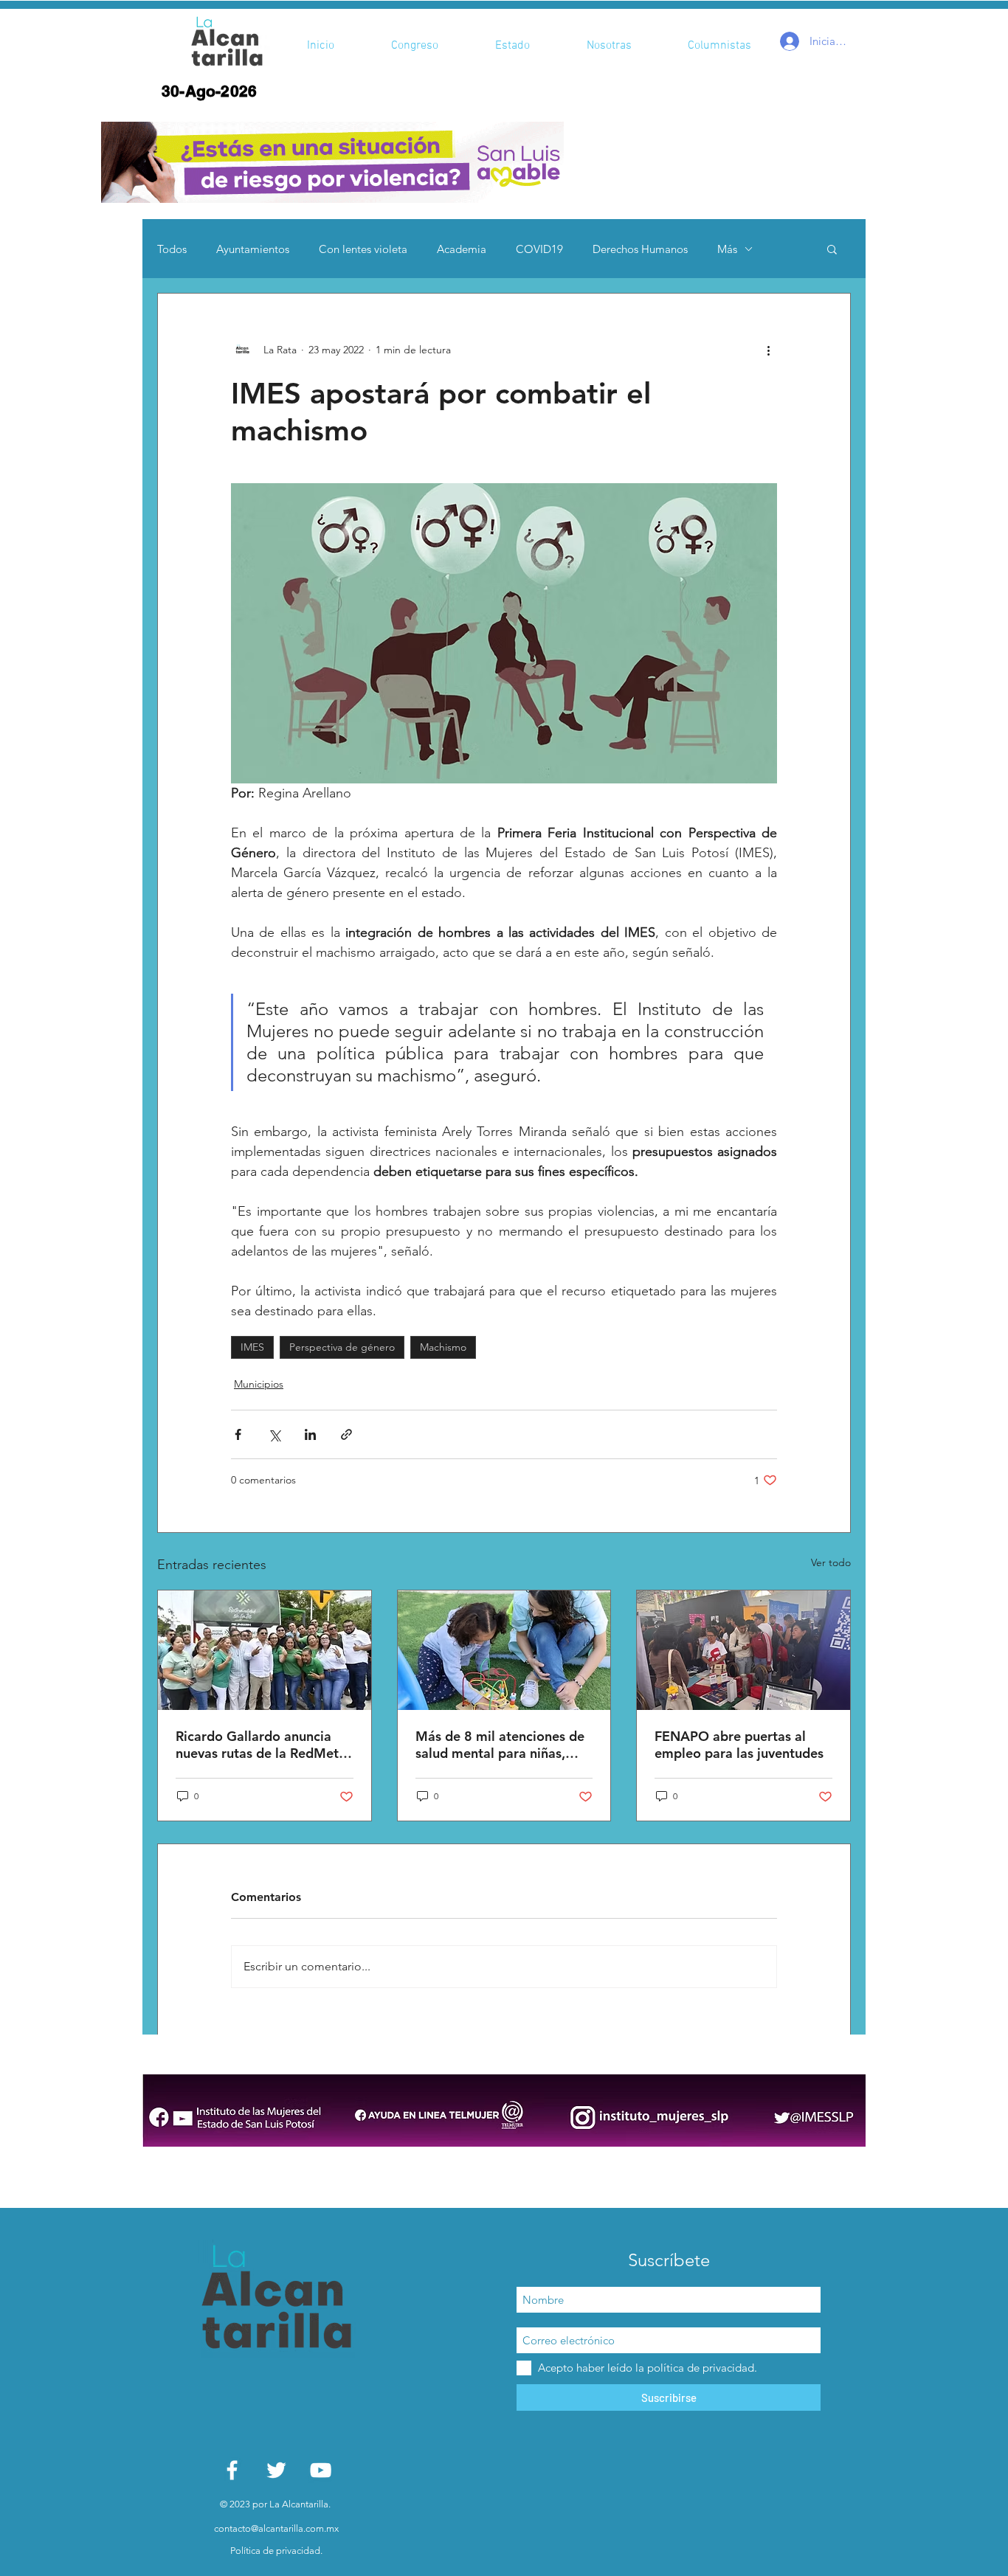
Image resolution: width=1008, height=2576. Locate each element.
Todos (172, 249)
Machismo (443, 1347)
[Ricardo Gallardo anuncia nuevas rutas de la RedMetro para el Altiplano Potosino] (265, 1650)
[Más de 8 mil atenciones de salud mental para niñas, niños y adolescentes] (504, 1650)
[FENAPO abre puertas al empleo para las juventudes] (743, 1650)
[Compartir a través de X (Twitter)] (274, 1434)
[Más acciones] (768, 350)
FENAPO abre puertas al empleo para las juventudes (739, 1745)
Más (727, 249)
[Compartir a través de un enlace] (346, 1434)
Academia (462, 249)
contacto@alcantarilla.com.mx (276, 2528)
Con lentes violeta (363, 249)
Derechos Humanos (640, 249)
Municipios (259, 1384)
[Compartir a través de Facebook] (238, 1434)
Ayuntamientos (253, 249)
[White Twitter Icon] (276, 2470)
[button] (332, 162)
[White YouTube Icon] (321, 2470)
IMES (252, 1347)
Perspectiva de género (342, 1347)
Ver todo (831, 1562)
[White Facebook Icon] (232, 2470)
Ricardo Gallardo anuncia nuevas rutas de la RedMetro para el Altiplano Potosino (264, 1745)
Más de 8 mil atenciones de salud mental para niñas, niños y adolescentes (500, 1745)
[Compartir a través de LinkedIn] (310, 1434)
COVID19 (539, 249)
